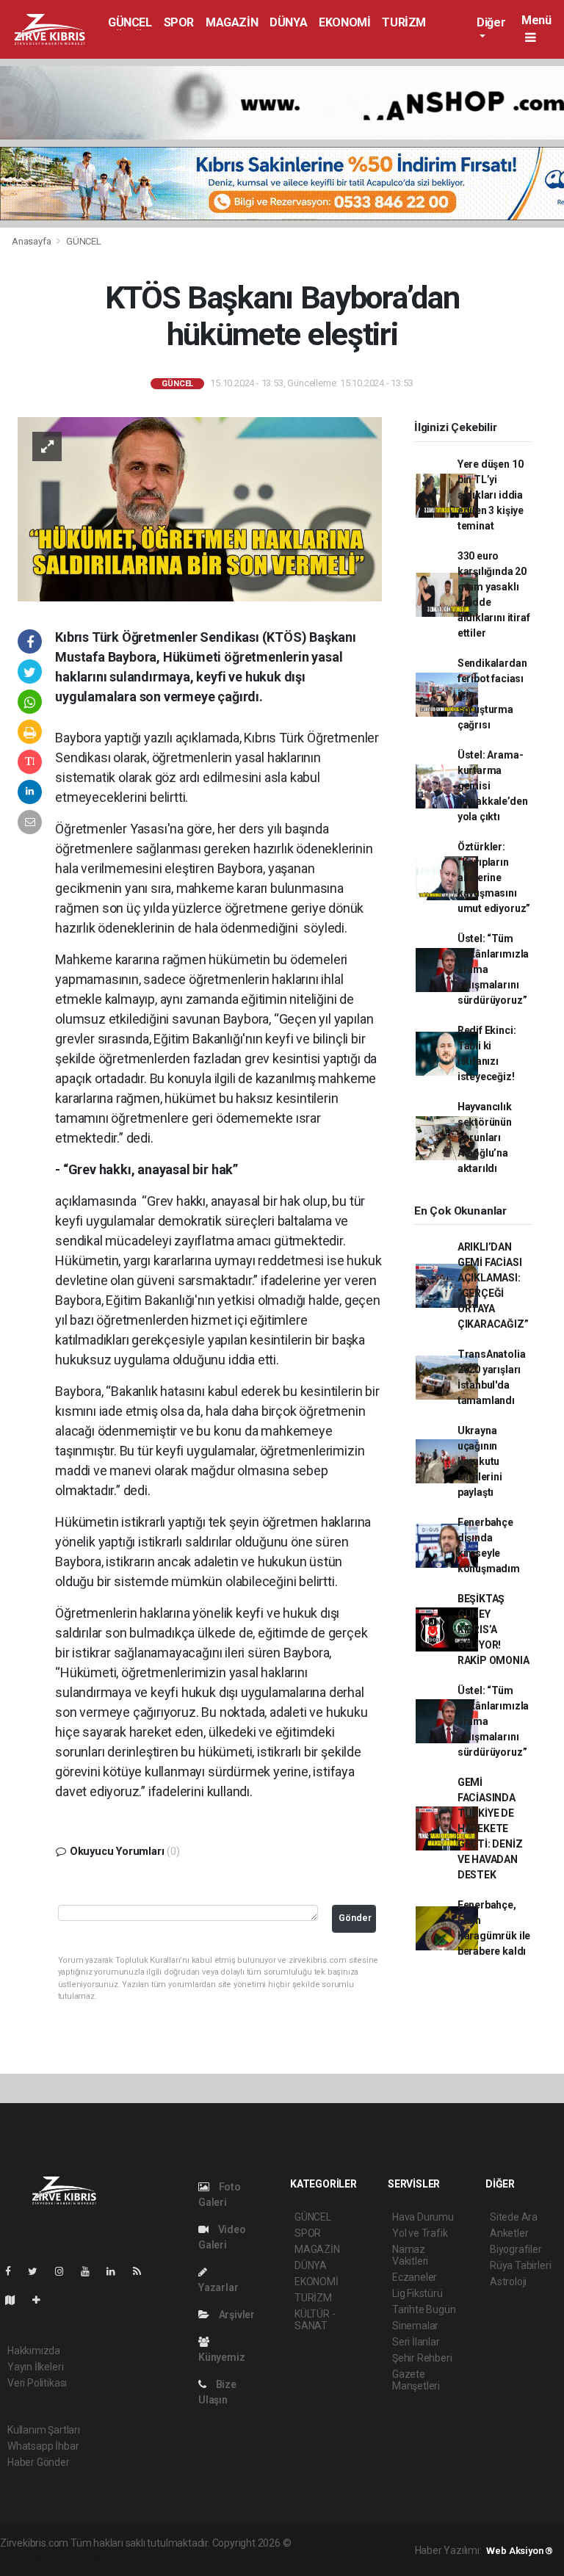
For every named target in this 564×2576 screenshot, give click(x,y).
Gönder (355, 1918)
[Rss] (143, 2271)
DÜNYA (288, 22)
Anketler (509, 2233)
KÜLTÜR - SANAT (315, 2320)
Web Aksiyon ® (520, 2551)
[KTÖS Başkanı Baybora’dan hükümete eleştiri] (200, 508)
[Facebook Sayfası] (14, 2271)
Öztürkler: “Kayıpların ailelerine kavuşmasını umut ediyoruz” (494, 878)
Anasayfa (32, 241)
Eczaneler (415, 2277)
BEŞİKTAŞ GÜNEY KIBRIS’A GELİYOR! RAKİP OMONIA (493, 1629)
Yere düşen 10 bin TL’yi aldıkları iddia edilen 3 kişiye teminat (491, 495)
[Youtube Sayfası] (91, 2271)
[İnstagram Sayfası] (65, 2271)
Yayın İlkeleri (35, 2367)
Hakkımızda (34, 2351)
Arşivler (236, 2315)
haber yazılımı (324, 2543)
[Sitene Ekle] (42, 2300)
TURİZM (404, 22)
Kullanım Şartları (44, 2430)
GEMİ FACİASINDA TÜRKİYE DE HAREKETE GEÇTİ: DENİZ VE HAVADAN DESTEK (490, 1828)
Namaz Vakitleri (410, 2255)
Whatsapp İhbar (43, 2446)
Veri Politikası (37, 2383)
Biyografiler (516, 2249)
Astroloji (508, 2282)
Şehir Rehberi (422, 2358)
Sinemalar (415, 2326)
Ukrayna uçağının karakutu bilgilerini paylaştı (480, 1461)
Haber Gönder (39, 2462)
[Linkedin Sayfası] (117, 2271)
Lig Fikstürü (417, 2293)
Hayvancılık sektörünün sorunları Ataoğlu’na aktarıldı (485, 1137)
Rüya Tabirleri (520, 2265)
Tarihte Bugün (424, 2309)
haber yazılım (118, 2558)
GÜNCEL (130, 22)
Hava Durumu (423, 2217)
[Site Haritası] (16, 2300)
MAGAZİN (232, 22)
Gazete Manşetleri (416, 2380)
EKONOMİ (344, 22)
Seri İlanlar (416, 2342)
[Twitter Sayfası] (39, 2271)
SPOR (179, 22)
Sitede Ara (514, 2217)
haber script (177, 2558)
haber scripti (58, 2558)
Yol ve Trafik (420, 2233)
